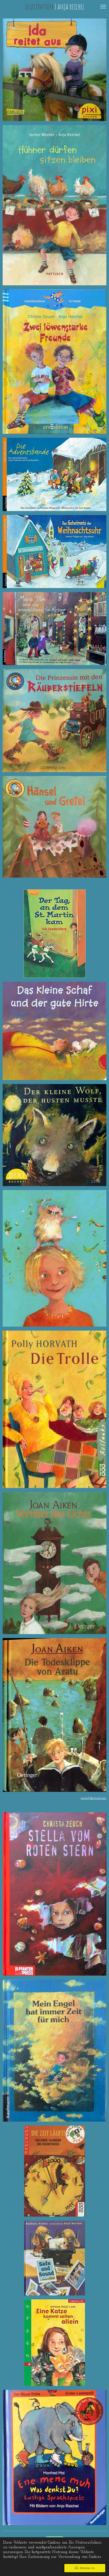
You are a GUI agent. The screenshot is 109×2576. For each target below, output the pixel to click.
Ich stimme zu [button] (85, 2568)
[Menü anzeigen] (103, 7)
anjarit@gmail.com (94, 1798)
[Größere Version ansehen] (54, 205)
